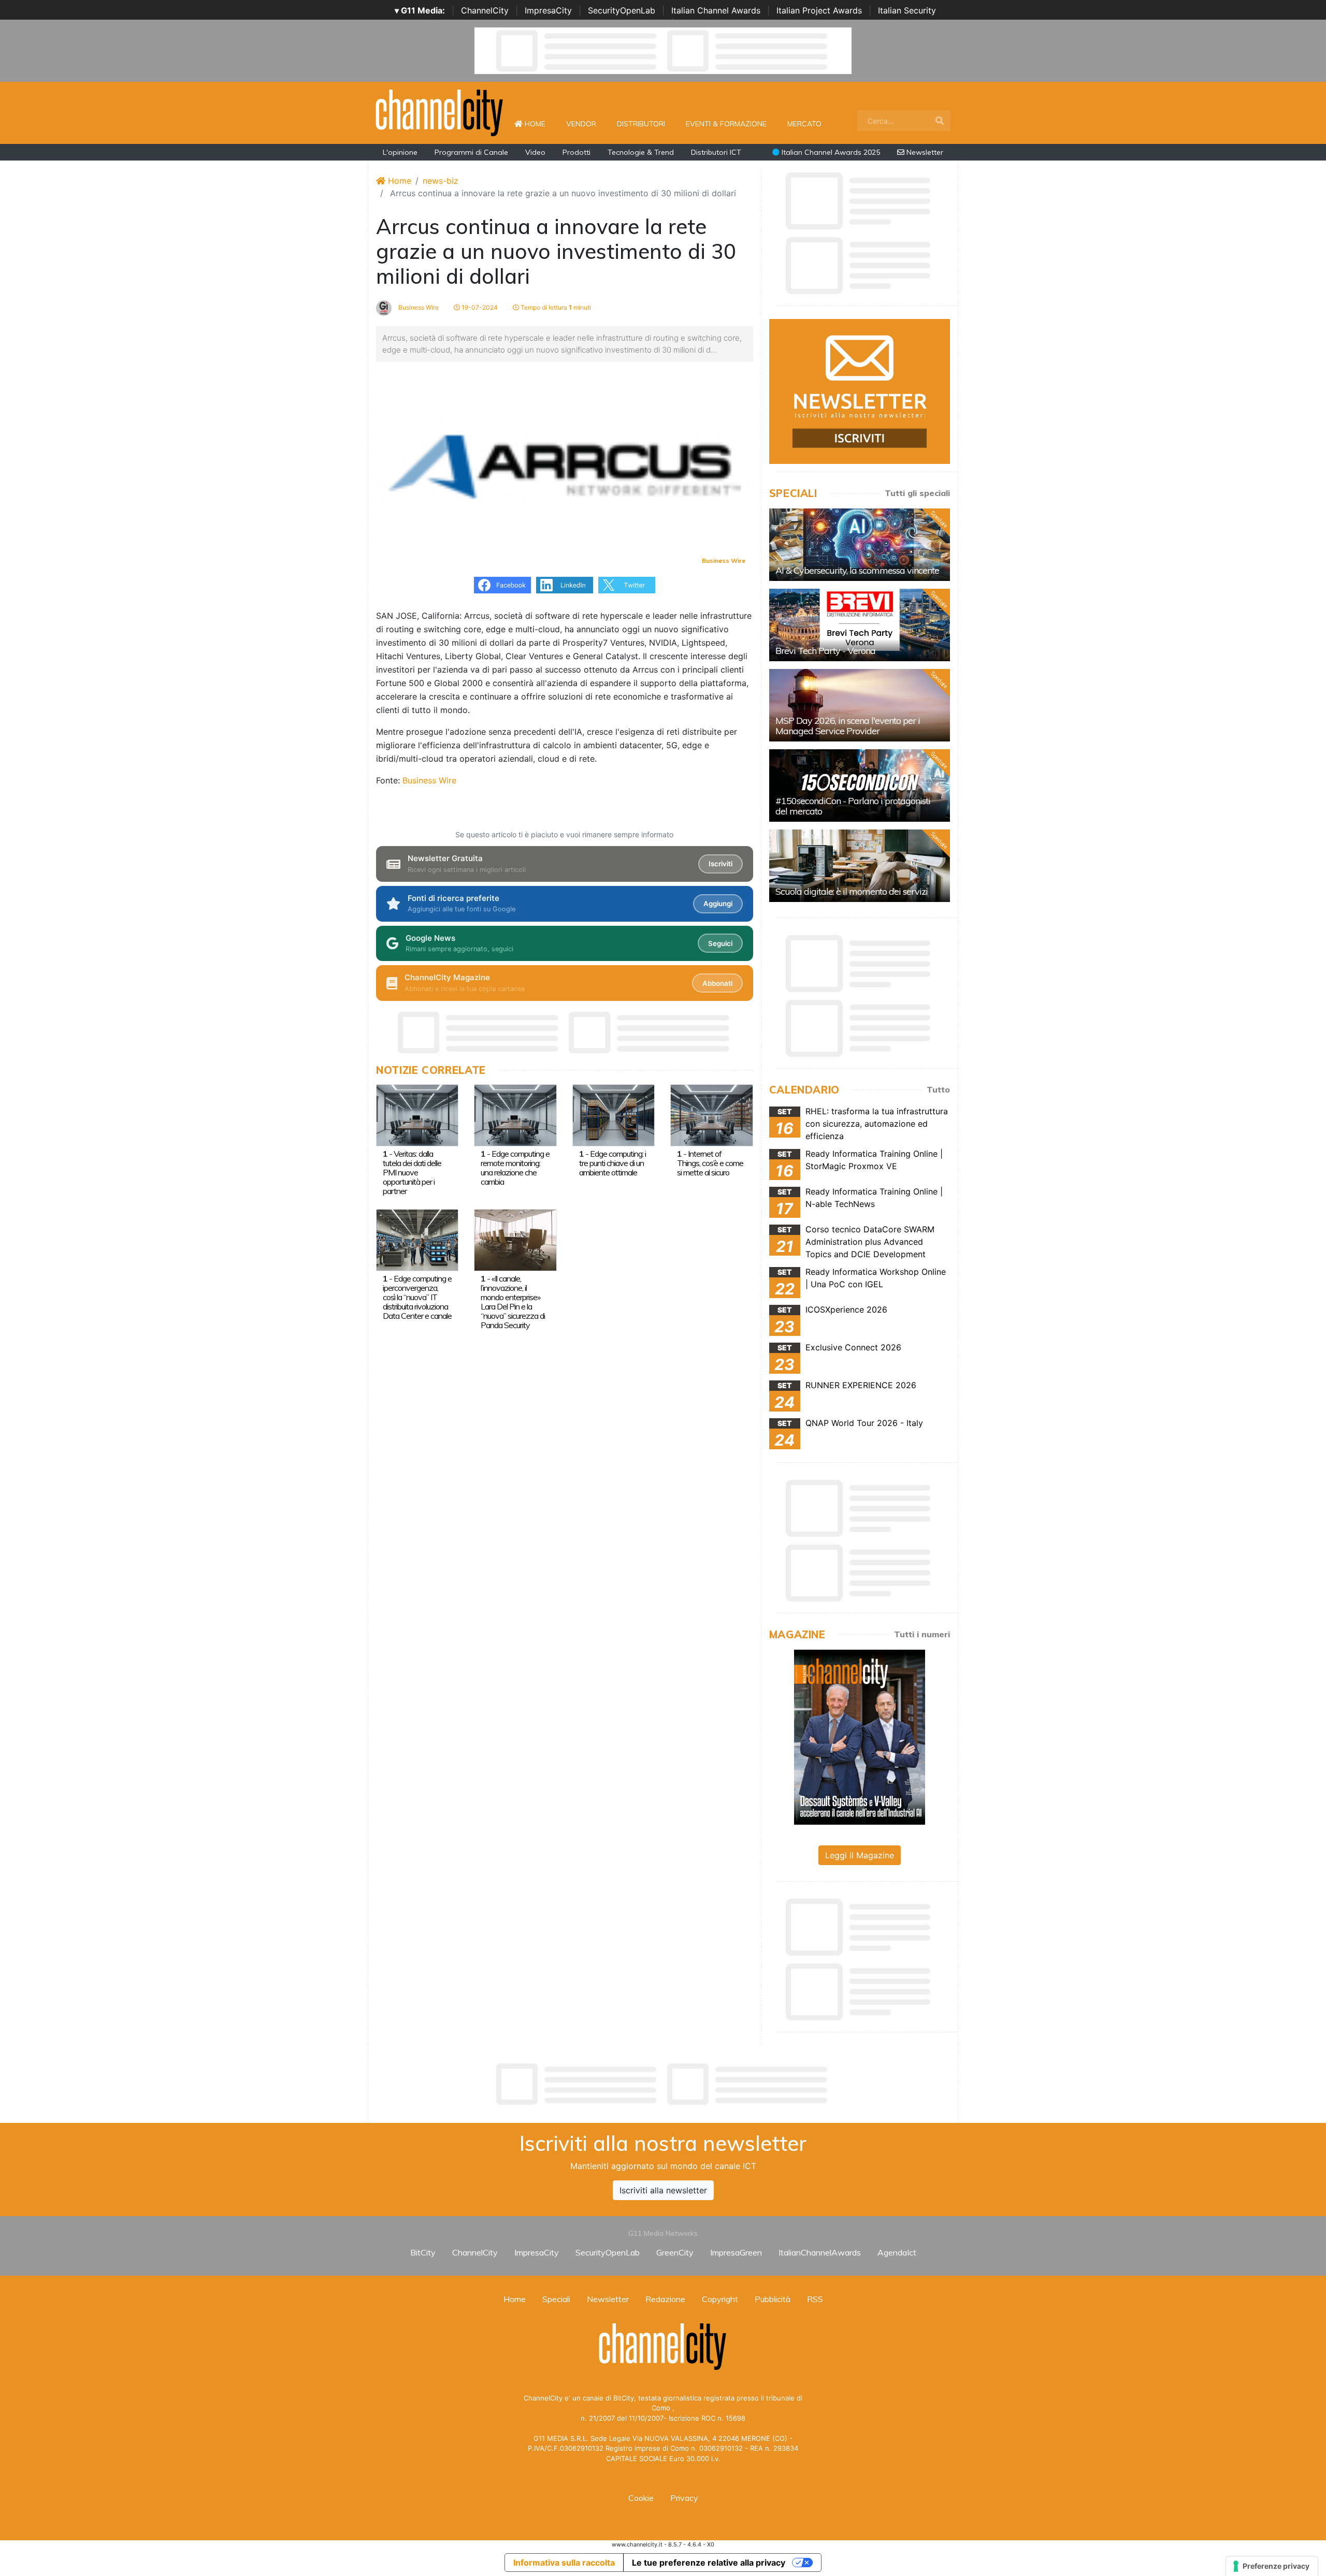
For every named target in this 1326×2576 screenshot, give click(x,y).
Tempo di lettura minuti (555, 307)
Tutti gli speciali (917, 493)
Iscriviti (720, 864)
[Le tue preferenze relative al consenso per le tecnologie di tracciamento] (1272, 2566)
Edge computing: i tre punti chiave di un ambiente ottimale (612, 1163)
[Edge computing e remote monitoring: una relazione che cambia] (515, 1114)
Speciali (556, 2299)
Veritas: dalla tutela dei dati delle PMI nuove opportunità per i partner (412, 1172)
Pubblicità (773, 2299)
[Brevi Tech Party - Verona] (860, 625)
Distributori (641, 124)
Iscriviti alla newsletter (663, 2190)
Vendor (581, 124)
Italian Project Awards (819, 10)
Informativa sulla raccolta (564, 2563)
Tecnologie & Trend (641, 152)
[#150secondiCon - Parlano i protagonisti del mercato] (860, 785)
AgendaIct (897, 2252)
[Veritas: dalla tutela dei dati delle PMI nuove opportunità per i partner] (417, 1114)
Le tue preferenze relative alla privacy (709, 2563)
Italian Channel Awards (716, 10)
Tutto (938, 1089)
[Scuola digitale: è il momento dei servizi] (860, 866)
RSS (815, 2299)
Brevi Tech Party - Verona (825, 651)
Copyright (720, 2299)
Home (539, 123)
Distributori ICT (716, 152)
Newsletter (924, 152)
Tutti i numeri (922, 1634)
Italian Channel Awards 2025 (830, 152)
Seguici (720, 943)
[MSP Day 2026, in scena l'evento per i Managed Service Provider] (860, 705)
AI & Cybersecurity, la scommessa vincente (857, 570)
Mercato (804, 124)
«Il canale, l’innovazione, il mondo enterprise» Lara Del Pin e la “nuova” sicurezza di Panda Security (513, 1302)
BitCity (423, 2252)
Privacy (684, 2498)
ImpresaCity (548, 10)
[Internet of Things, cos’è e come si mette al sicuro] (711, 1114)
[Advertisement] (663, 2084)
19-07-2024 (479, 307)
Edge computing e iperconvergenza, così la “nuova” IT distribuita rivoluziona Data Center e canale (417, 1297)
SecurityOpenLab (622, 10)
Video (535, 152)
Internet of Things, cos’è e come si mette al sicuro (710, 1163)
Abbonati (717, 983)
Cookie (641, 2498)
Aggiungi (718, 904)
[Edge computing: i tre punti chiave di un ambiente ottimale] (614, 1114)
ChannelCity (485, 10)
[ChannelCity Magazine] (860, 1736)
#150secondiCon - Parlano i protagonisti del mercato (853, 806)
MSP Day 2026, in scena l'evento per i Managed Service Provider (848, 726)
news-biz (441, 181)
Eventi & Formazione (726, 124)
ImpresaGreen (736, 2252)
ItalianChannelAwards (820, 2252)
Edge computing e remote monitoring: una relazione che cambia (515, 1168)
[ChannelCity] (440, 112)
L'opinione (400, 152)
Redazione (665, 2299)
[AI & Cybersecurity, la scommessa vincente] (860, 545)
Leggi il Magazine (860, 1855)
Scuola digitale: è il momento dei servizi (852, 891)
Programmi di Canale (471, 152)
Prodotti (576, 152)
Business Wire (418, 307)
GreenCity (675, 2252)
